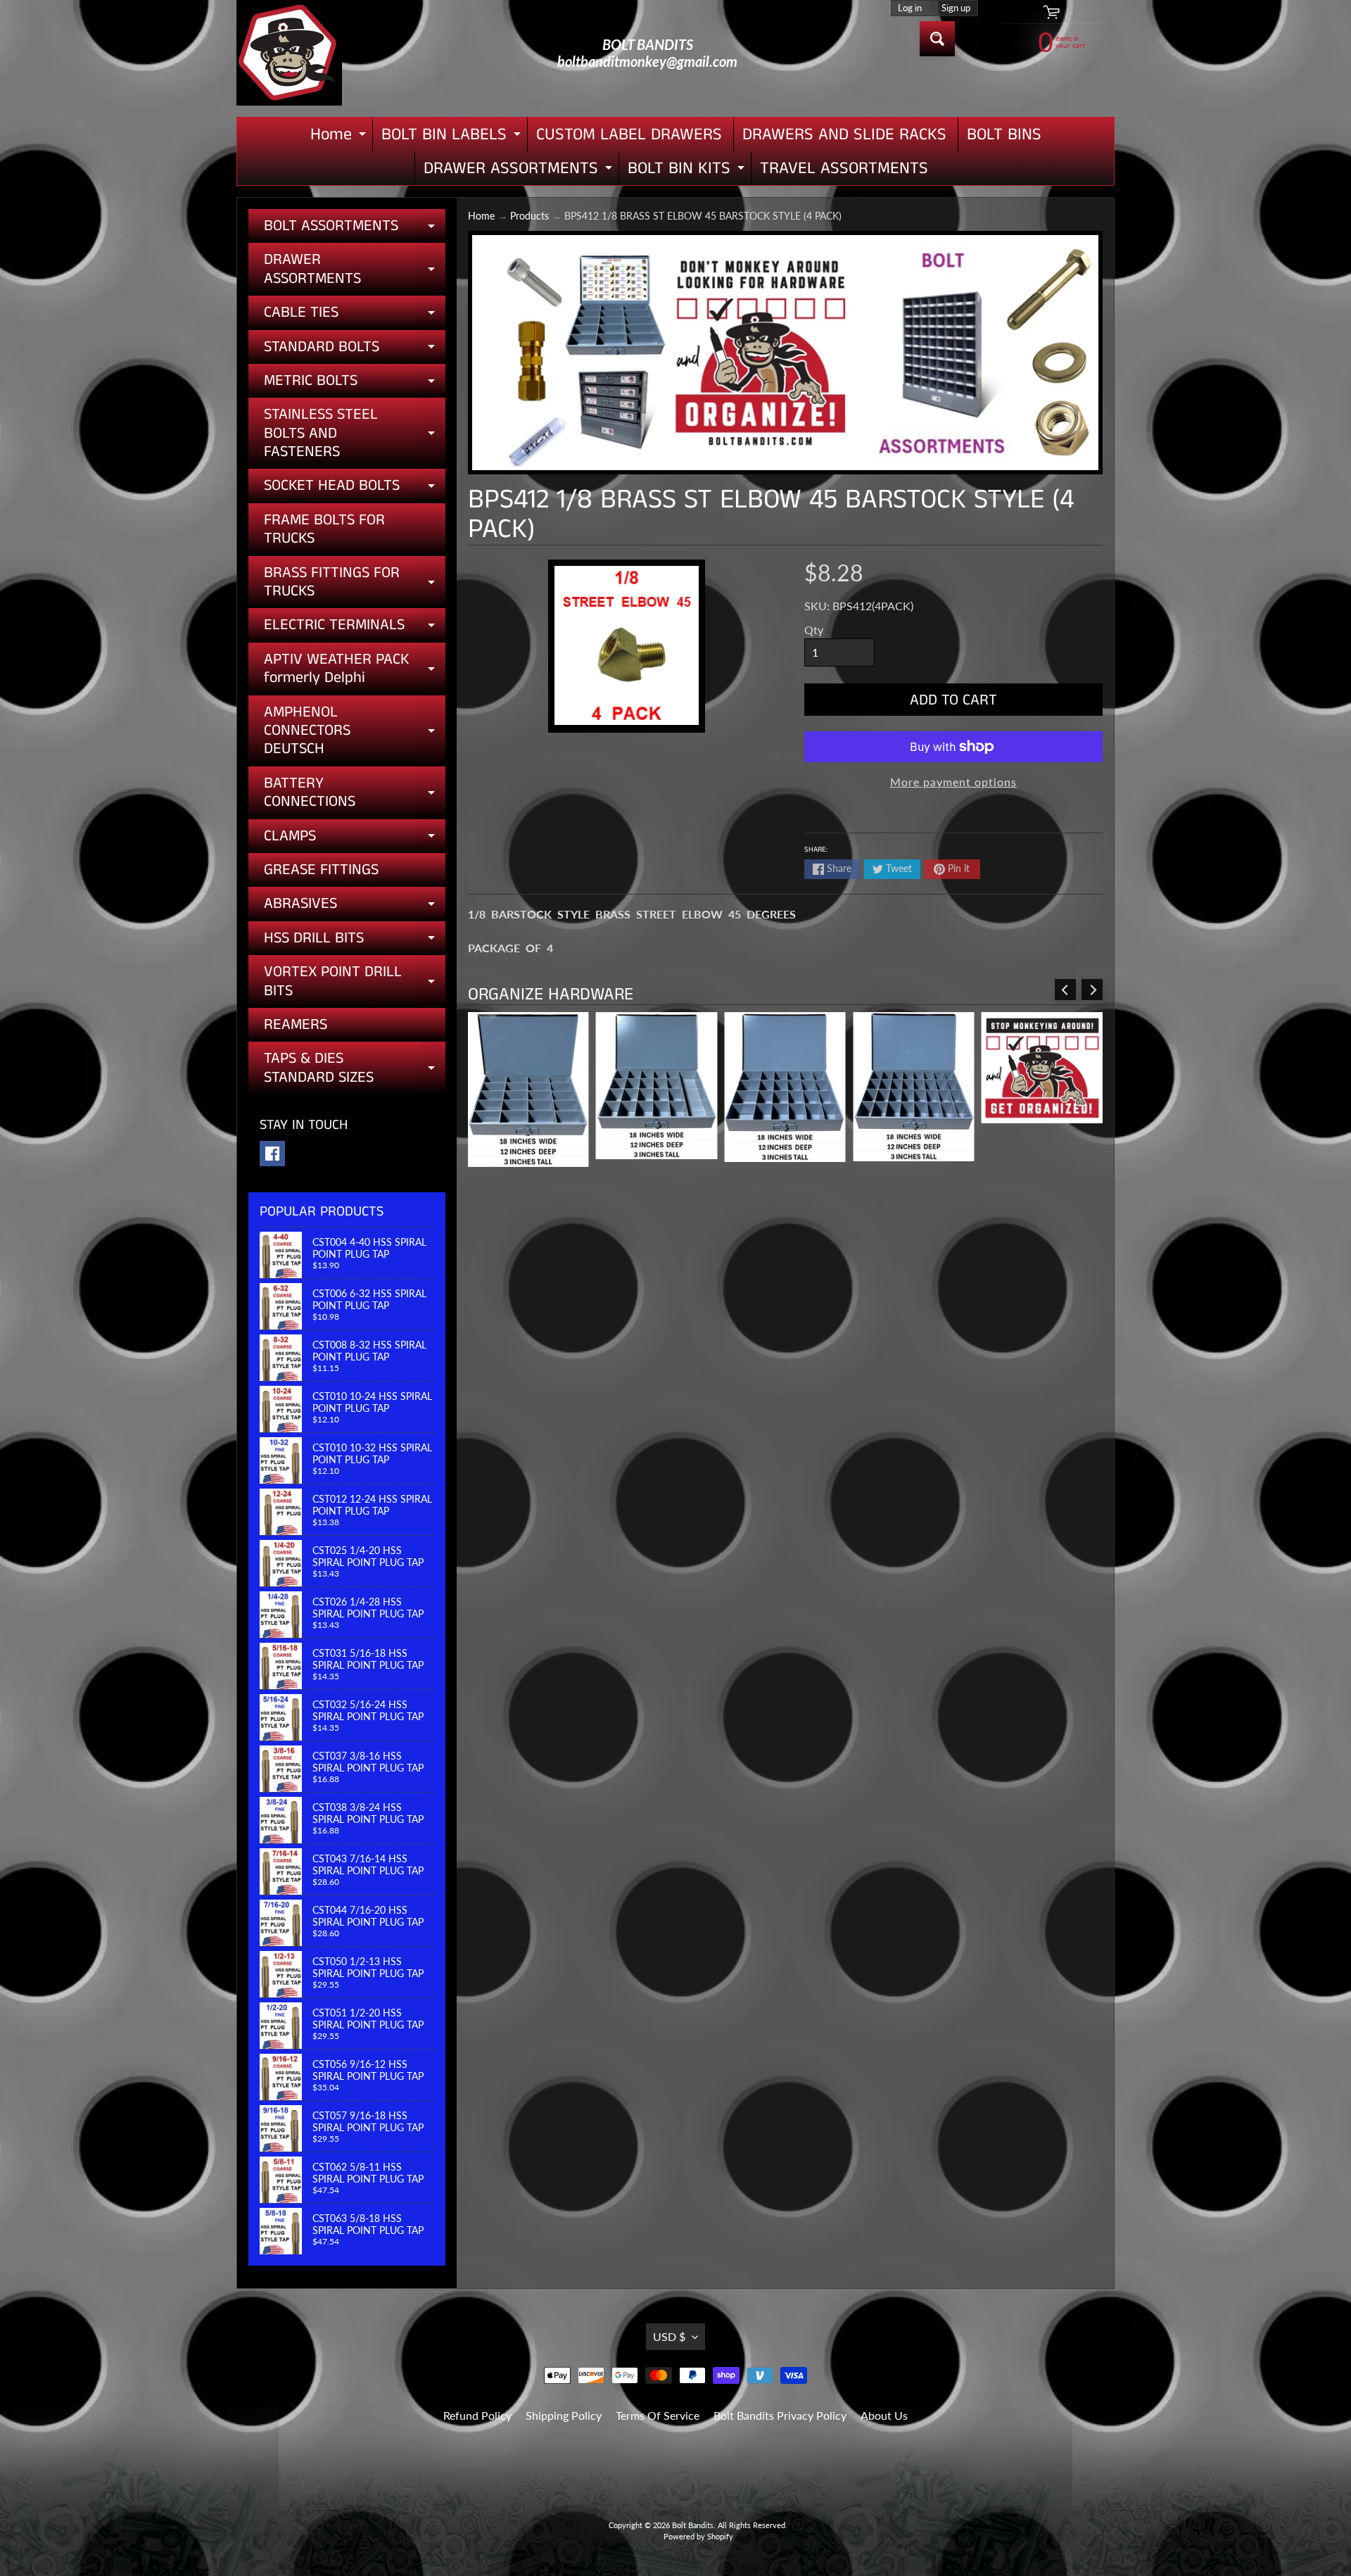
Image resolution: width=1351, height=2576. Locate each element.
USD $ (669, 2336)
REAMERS (296, 1024)
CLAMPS (355, 839)
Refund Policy (477, 2415)
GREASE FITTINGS (321, 870)
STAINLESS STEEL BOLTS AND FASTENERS (355, 433)
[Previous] (1065, 990)
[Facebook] (272, 1154)
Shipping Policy (564, 2415)
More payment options (953, 782)
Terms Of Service (658, 2415)
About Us (884, 2415)
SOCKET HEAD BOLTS (355, 488)
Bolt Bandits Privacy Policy (780, 2415)
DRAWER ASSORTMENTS (520, 171)
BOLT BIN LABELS (453, 137)
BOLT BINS (1004, 134)
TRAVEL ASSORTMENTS (844, 168)
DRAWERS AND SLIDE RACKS (844, 134)
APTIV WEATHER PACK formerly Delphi (355, 670)
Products (529, 216)
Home (340, 137)
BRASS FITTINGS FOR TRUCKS (355, 583)
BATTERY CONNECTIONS (355, 794)
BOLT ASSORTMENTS (355, 229)
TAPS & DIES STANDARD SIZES (355, 1069)
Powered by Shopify (698, 2536)
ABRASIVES (355, 907)
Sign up (956, 8)
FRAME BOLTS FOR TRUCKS (324, 529)
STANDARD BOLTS (355, 350)
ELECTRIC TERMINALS (355, 628)
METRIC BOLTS (355, 384)
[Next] (1092, 990)
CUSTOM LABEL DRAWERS (629, 134)
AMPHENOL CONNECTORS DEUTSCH (355, 731)
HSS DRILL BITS (355, 941)
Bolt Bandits (693, 2525)
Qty (814, 630)
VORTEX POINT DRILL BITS (355, 982)
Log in (910, 8)
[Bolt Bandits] (289, 53)
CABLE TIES (355, 315)
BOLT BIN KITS (688, 171)
